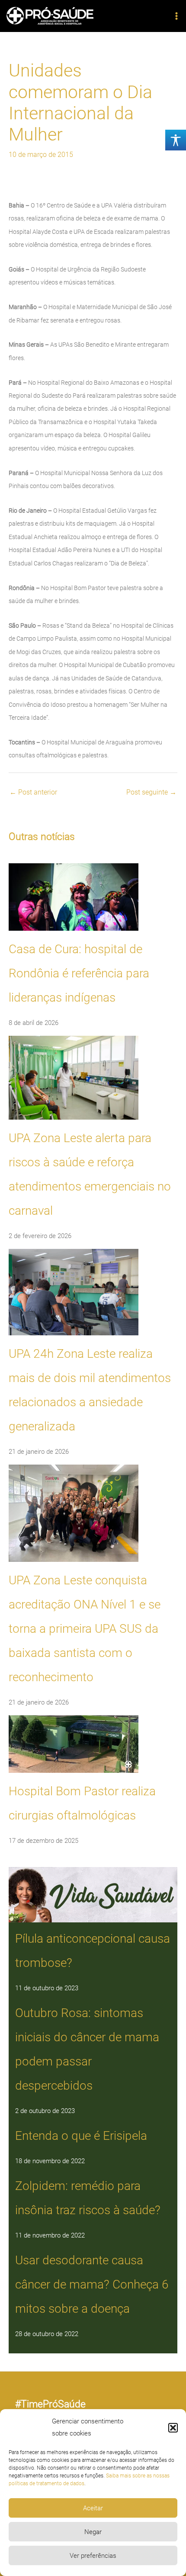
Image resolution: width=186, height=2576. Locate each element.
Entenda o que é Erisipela (81, 2136)
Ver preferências (93, 2556)
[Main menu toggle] (176, 16)
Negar (93, 2532)
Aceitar (93, 2508)
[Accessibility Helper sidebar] (176, 140)
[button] (173, 2428)
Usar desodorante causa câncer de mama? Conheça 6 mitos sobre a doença (92, 2284)
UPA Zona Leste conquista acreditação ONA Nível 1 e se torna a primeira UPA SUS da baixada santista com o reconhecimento (85, 1629)
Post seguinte (151, 792)
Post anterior (33, 792)
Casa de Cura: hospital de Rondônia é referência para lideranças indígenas (79, 973)
